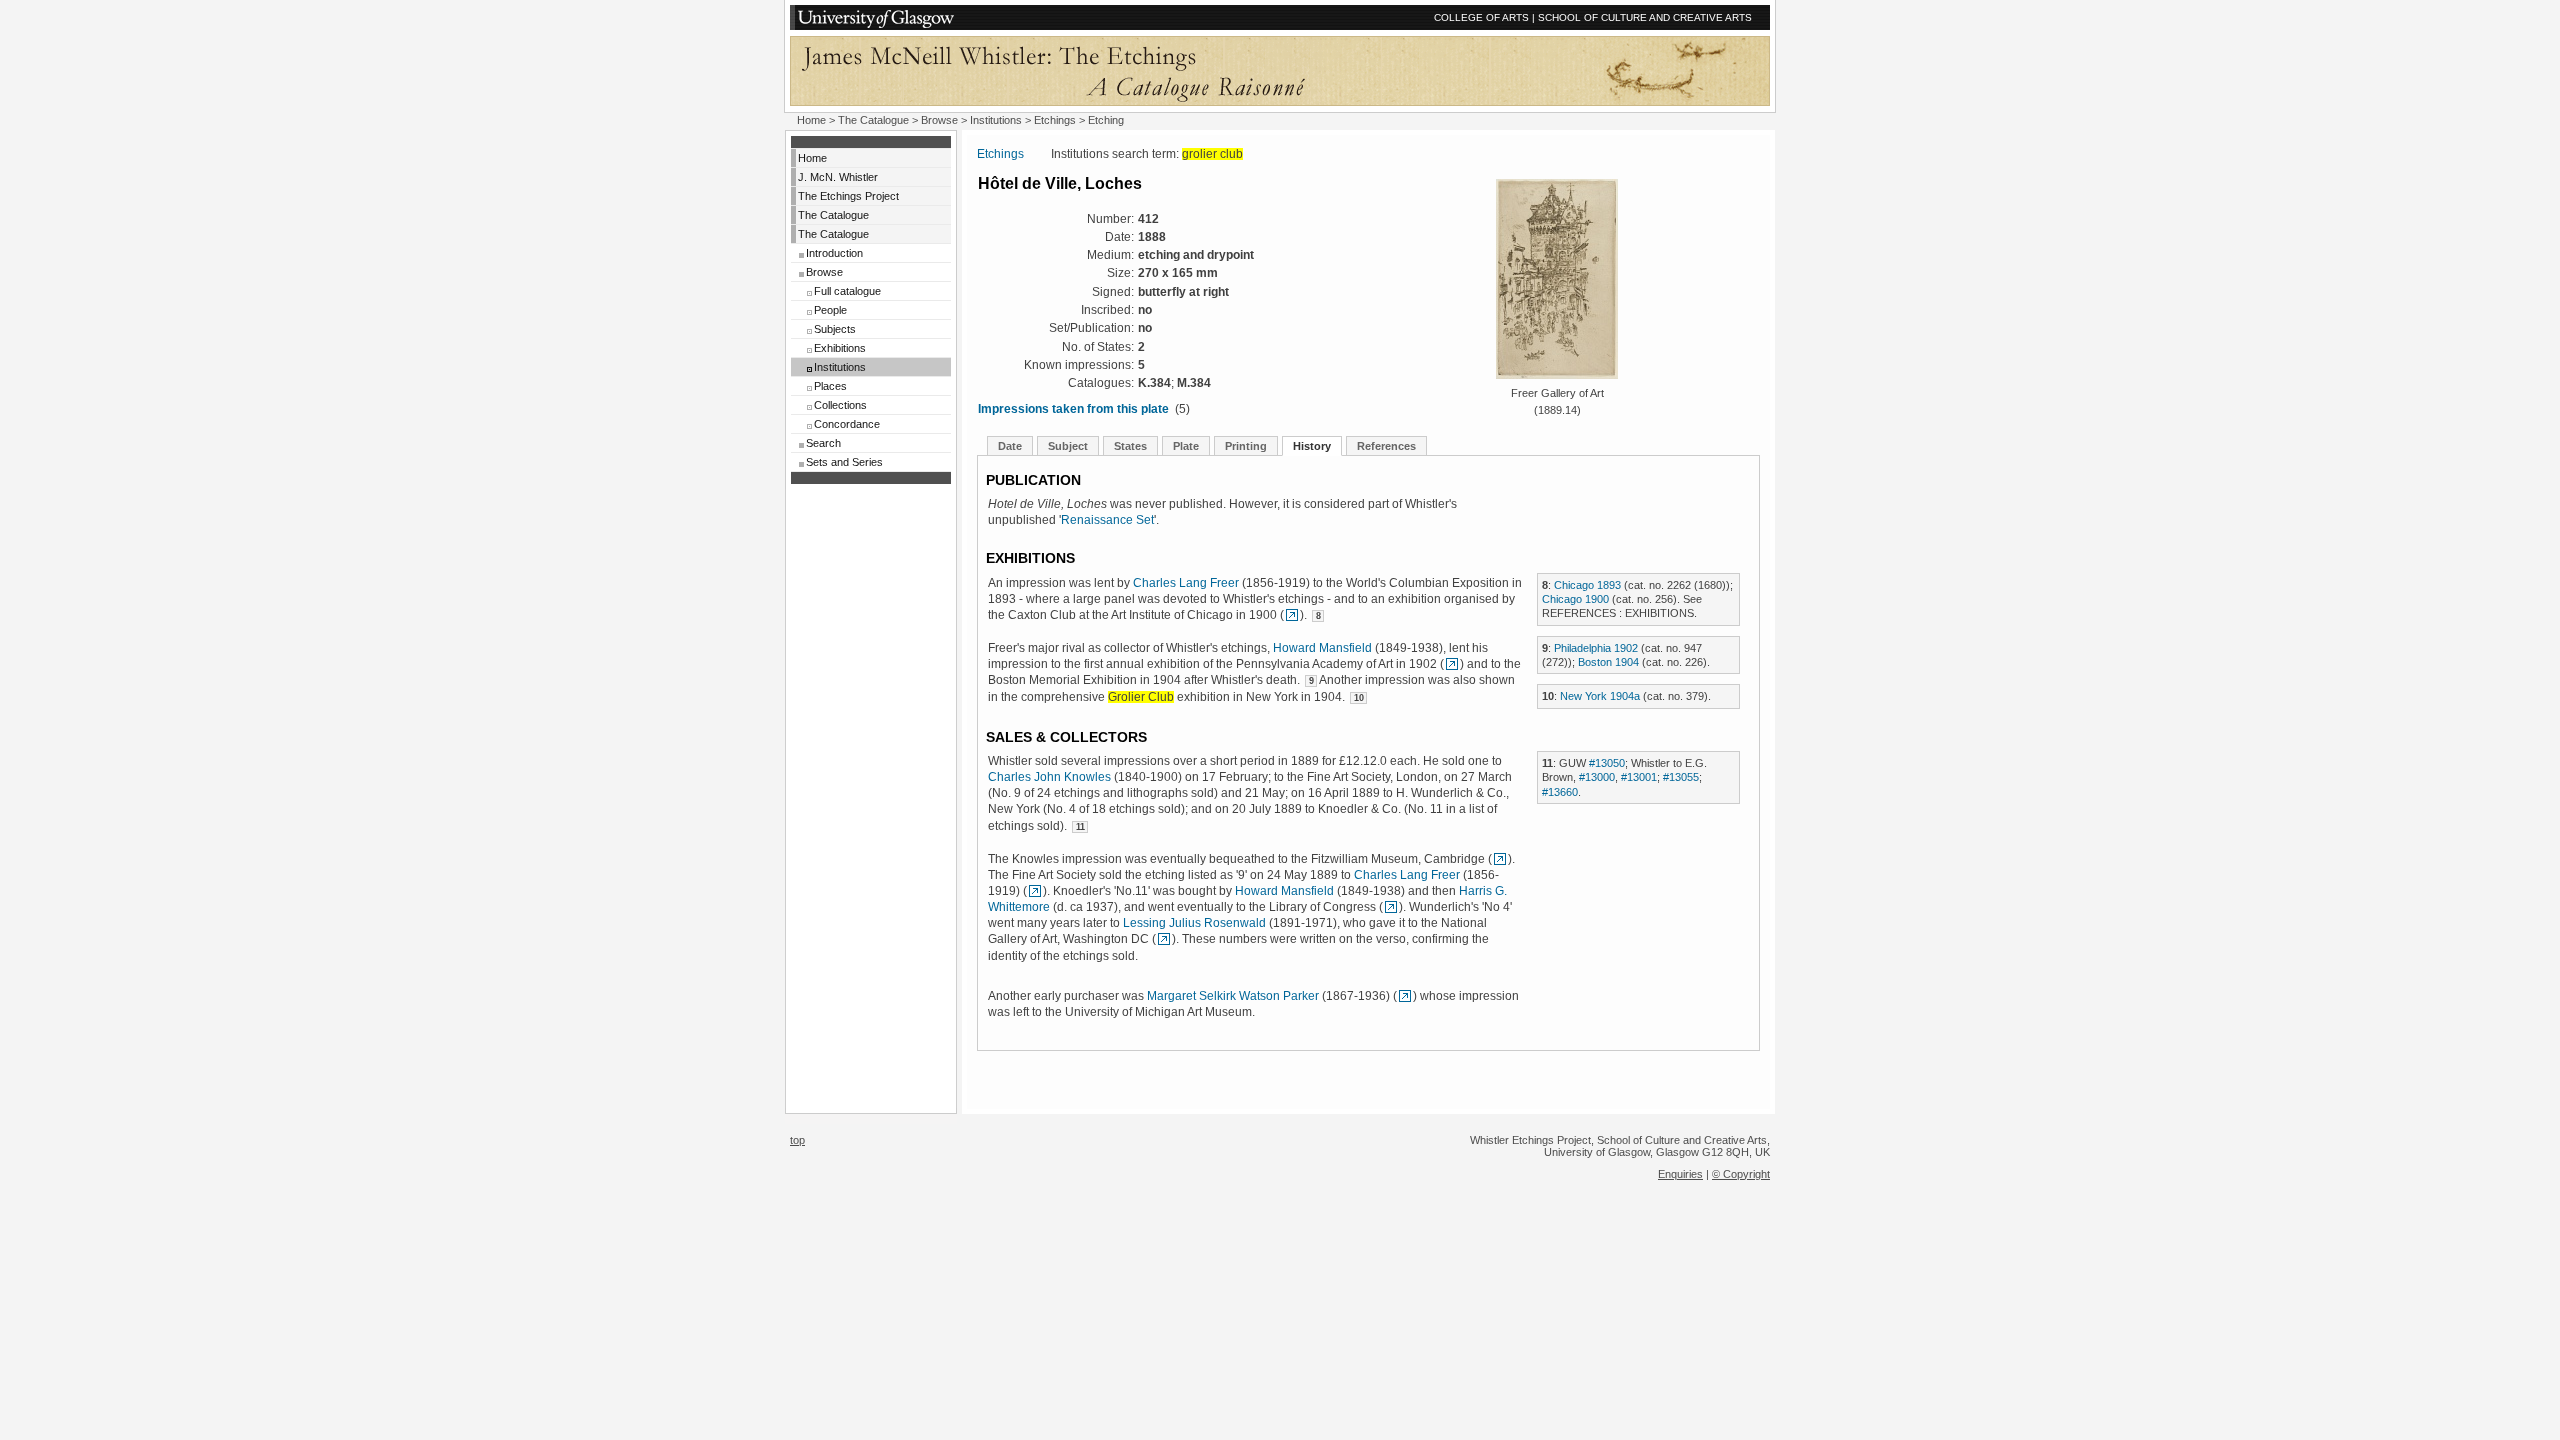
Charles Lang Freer (1186, 583)
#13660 (1560, 792)
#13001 (1639, 777)
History (1312, 446)
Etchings (1055, 120)
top (797, 1140)
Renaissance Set (1107, 520)
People (830, 310)
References (1386, 446)
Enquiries (1680, 1174)
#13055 (1681, 777)
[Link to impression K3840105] (1405, 996)
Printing (1246, 446)
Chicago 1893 (1587, 585)
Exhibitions (840, 348)
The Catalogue (873, 120)
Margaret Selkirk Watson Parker (1233, 996)
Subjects (835, 329)
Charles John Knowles (1049, 777)
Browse (939, 120)
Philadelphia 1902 (1596, 648)
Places (830, 386)
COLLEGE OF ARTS (1481, 17)
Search (823, 443)
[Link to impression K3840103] (1500, 859)
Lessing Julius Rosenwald (1194, 923)
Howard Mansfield (1322, 648)
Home (811, 120)
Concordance (847, 424)
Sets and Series (844, 462)
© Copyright (1741, 1174)
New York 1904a (1600, 696)
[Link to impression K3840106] (1452, 664)
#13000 (1597, 777)
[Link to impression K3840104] (1164, 939)
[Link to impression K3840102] (1292, 615)
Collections (840, 405)
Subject (1068, 446)
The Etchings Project (848, 196)
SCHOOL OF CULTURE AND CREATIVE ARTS (1645, 17)
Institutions (996, 120)
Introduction (834, 253)
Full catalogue (847, 291)
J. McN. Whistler (838, 177)
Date (1010, 446)
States (1130, 446)
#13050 (1607, 763)
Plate (1186, 446)
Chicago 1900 (1575, 599)
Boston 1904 (1608, 662)
